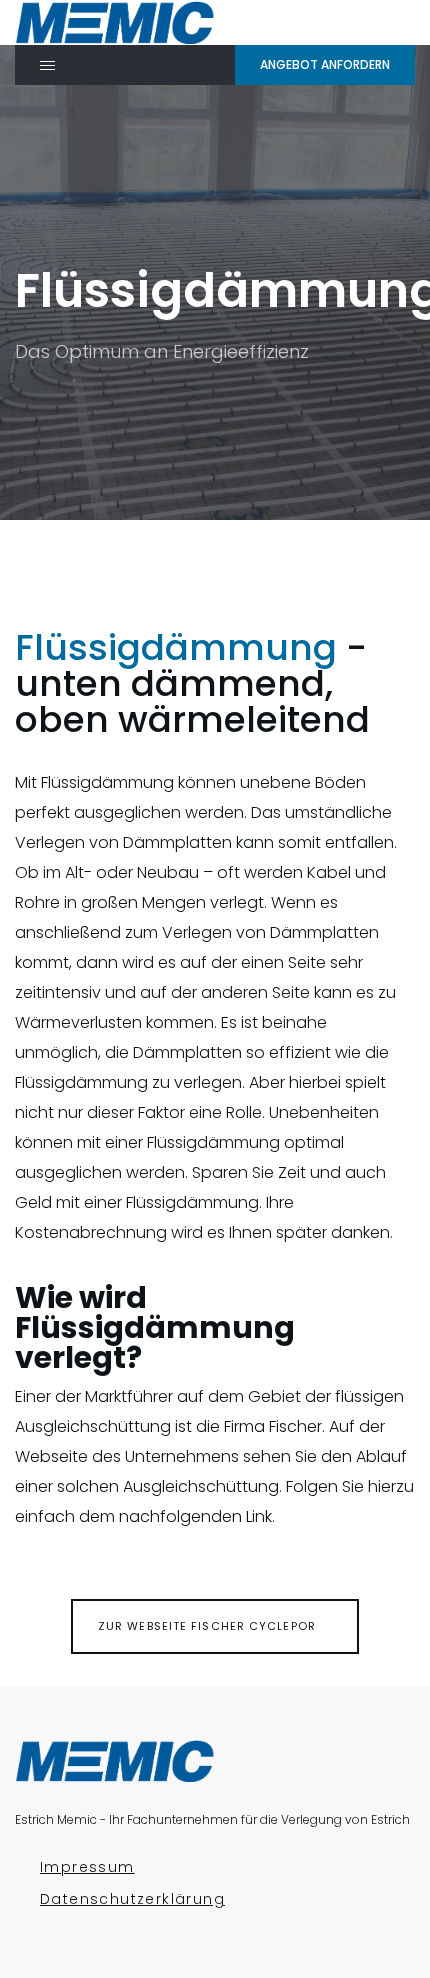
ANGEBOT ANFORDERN (325, 64)
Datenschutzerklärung (132, 1899)
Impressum (87, 1867)
